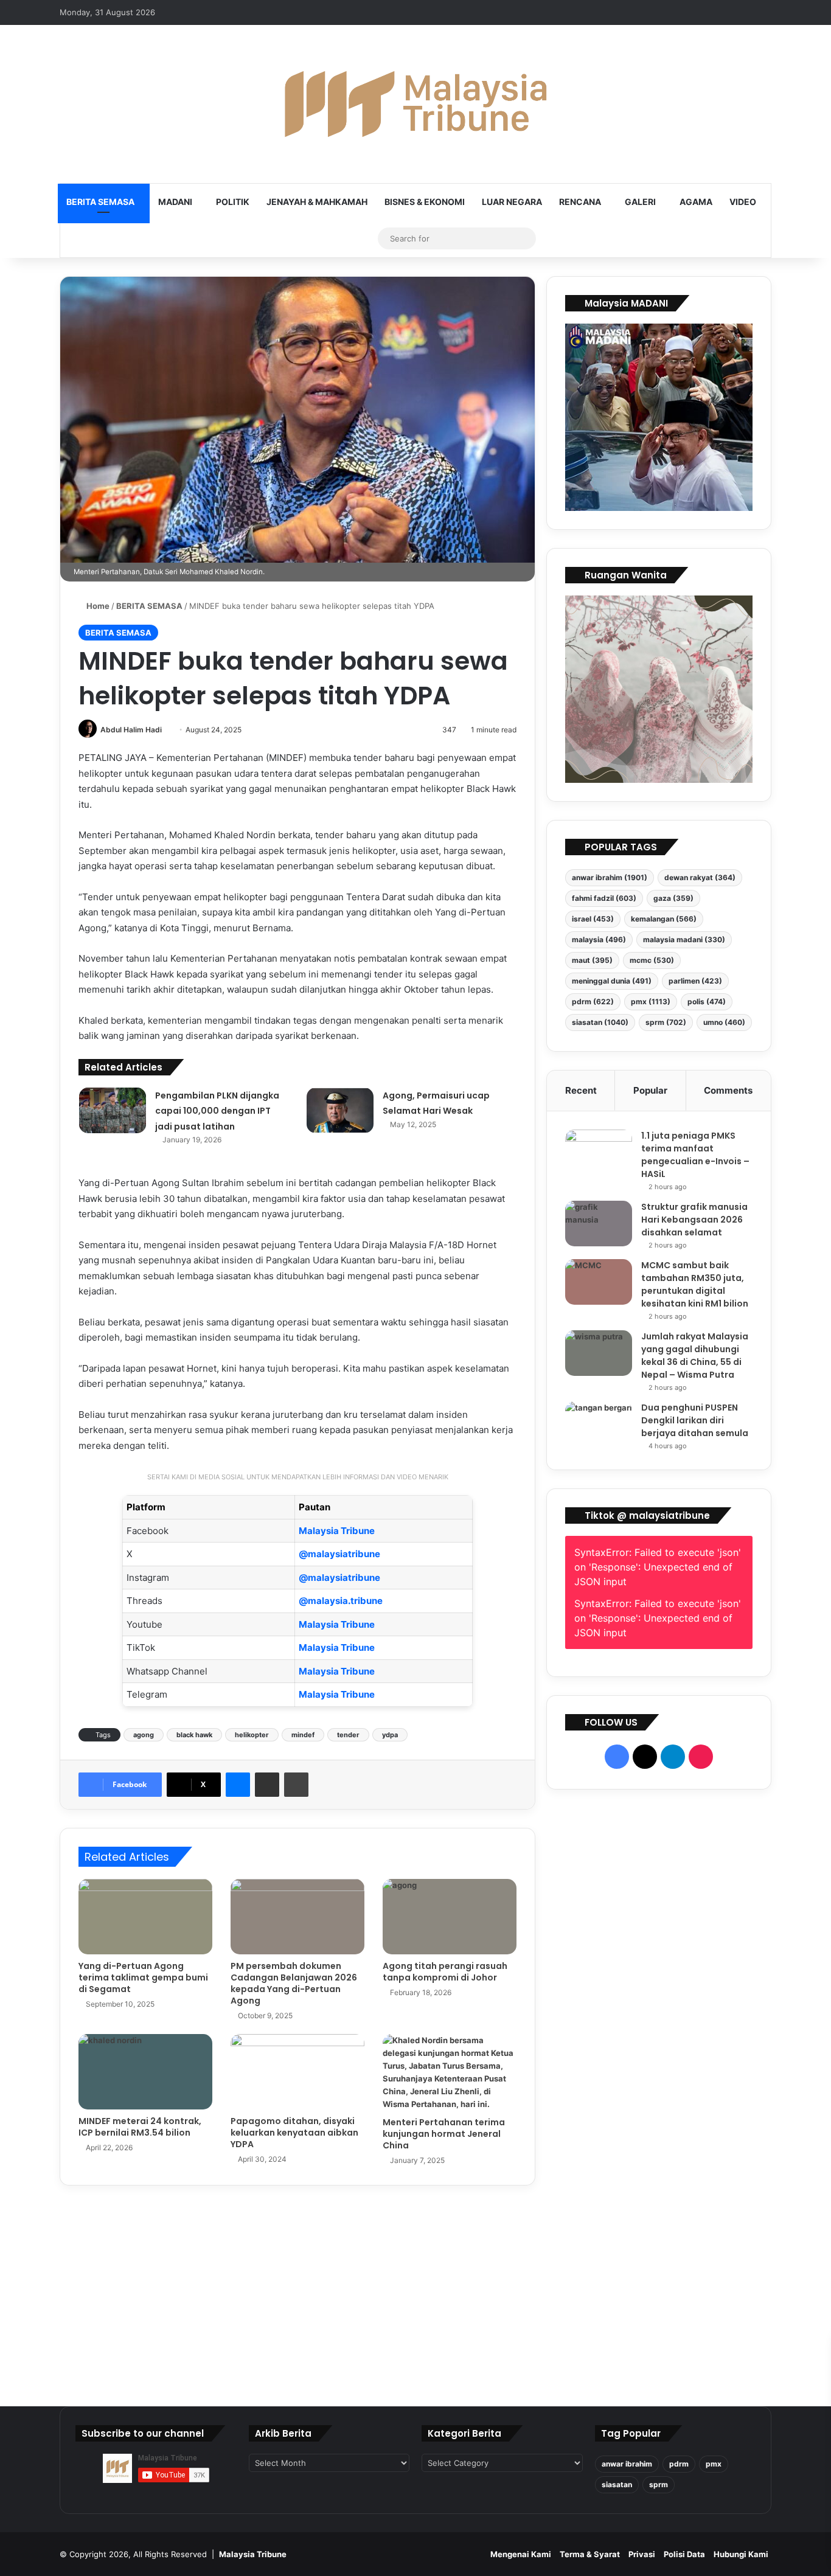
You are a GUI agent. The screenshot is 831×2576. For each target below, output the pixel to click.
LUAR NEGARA (512, 202)
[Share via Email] (267, 1785)
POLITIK (233, 202)
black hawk (194, 1735)
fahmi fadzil (604, 898)
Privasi (642, 2554)
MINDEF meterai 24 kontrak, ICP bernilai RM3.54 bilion (140, 2127)
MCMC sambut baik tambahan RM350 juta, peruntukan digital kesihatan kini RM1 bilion (695, 1284)
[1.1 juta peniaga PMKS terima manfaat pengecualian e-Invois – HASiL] (599, 1152)
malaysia (599, 939)
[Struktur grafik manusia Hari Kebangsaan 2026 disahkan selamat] (599, 1224)
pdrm (593, 1002)
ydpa (390, 1735)
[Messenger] (238, 1785)
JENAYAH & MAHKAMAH (317, 202)
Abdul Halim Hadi (131, 730)
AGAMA (696, 202)
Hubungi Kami (741, 2554)
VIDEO (743, 202)
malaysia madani (684, 939)
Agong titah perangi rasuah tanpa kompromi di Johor (445, 1972)
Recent (581, 1090)
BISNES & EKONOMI (425, 202)
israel (593, 919)
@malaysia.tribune (341, 1601)
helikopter (252, 1735)
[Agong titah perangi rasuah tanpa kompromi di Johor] (450, 1917)
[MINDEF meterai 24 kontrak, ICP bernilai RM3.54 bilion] (145, 2072)
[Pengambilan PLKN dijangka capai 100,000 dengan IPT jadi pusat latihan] (113, 1110)
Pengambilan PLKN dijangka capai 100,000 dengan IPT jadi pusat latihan (217, 1111)
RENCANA (580, 202)
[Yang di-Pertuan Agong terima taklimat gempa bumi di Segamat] (145, 1917)
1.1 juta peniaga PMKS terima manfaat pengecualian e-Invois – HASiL (695, 1155)
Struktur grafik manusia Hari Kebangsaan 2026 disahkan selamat (694, 1220)
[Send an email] (166, 730)
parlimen (695, 981)
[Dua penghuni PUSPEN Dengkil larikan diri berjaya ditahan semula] (599, 1424)
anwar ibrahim (610, 877)
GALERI (640, 202)
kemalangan (664, 919)
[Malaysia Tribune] (415, 104)
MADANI (175, 202)
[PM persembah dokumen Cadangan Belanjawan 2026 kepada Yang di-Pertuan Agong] (297, 1917)
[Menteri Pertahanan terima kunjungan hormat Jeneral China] (450, 2072)
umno (724, 1022)
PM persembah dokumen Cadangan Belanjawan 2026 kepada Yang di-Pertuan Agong (294, 1983)
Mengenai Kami (521, 2554)
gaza (673, 898)
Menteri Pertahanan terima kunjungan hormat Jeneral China (444, 2134)
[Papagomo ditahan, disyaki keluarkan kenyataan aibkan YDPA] (297, 2072)
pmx (651, 1002)
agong (144, 1735)
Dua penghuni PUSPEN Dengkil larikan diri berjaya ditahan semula (695, 1420)
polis (707, 1002)
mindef (303, 1735)
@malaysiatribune (339, 1554)
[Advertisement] (659, 2093)
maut (592, 960)
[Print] (296, 1785)
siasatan (600, 1022)
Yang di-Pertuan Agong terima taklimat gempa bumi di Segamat (143, 1977)
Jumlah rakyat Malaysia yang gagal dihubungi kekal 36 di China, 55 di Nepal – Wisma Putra (695, 1356)
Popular (650, 1090)
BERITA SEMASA (100, 202)
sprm (666, 1022)
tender (348, 1735)
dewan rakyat (700, 877)
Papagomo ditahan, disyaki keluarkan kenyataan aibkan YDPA (294, 2133)
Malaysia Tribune (337, 1531)
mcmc (652, 960)
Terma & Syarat (590, 2554)
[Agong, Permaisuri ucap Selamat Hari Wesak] (340, 1110)
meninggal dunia (612, 981)
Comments (728, 1090)
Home (97, 606)
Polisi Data (684, 2554)
